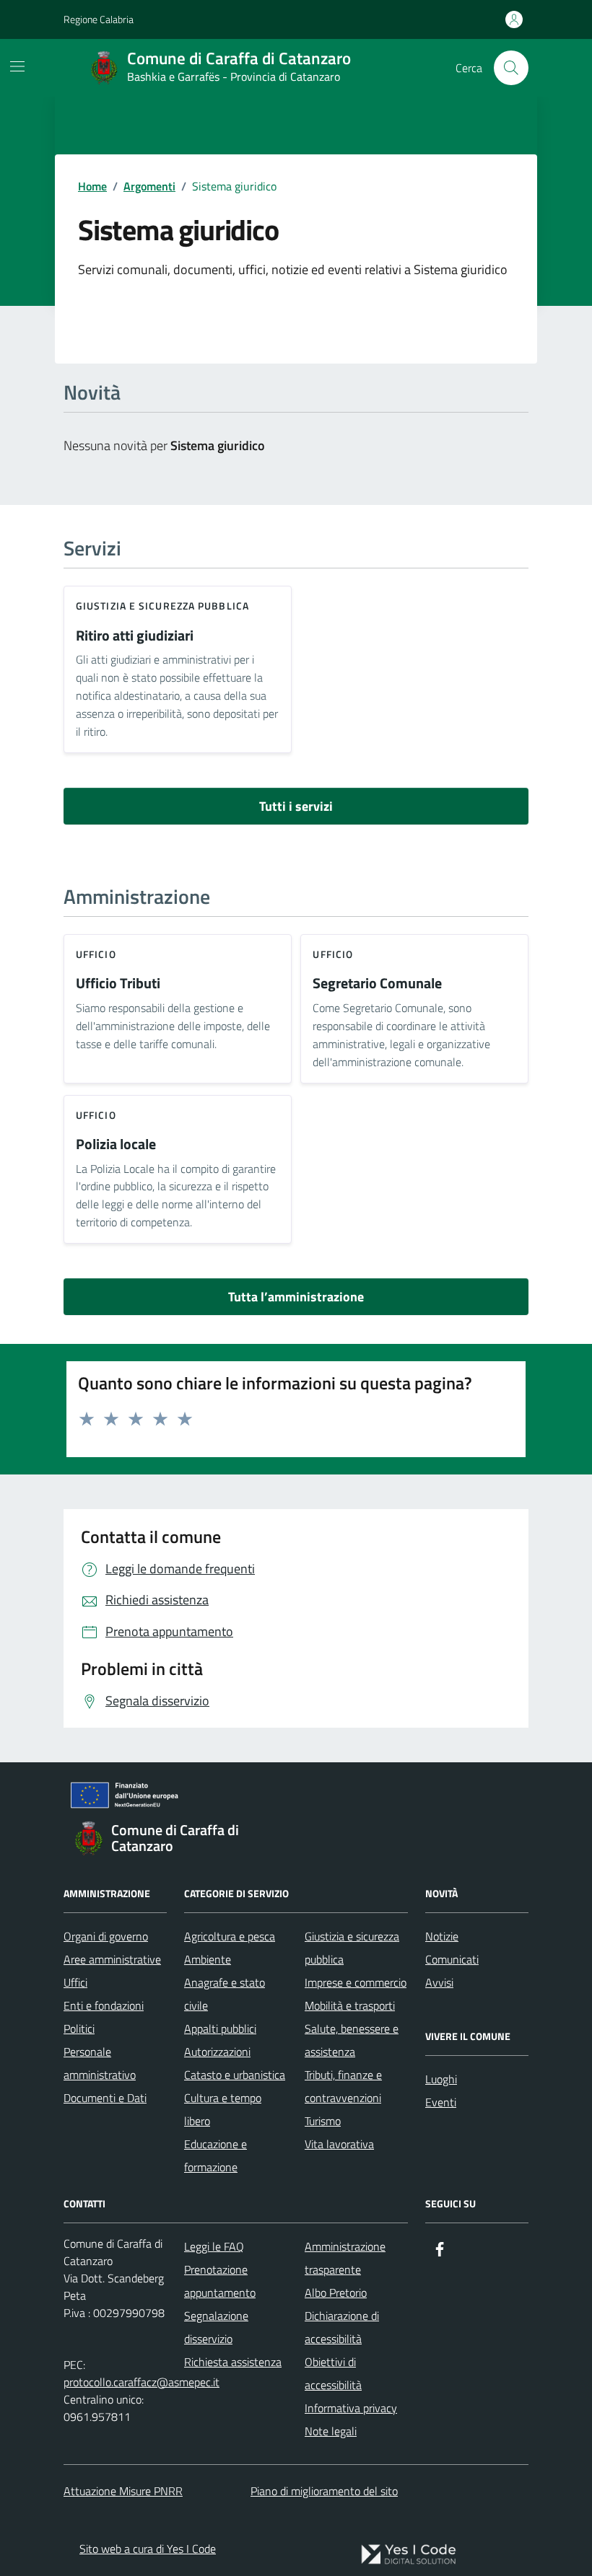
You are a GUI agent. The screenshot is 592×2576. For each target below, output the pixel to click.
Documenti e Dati (105, 2098)
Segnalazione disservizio (216, 2327)
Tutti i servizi (296, 806)
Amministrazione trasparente (345, 2258)
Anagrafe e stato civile (225, 1994)
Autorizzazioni (217, 2052)
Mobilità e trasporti (350, 2005)
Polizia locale (116, 1144)
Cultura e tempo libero (223, 2109)
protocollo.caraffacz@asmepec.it (142, 2382)
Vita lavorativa (339, 2144)
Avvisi (439, 1982)
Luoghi (441, 2079)
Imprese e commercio (356, 1982)
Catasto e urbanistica (235, 2075)
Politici (79, 2028)
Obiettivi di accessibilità (333, 2373)
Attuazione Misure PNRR (123, 2491)
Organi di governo (106, 1936)
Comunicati (452, 1959)
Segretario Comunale (377, 984)
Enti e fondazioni (104, 2005)
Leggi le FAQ (214, 2246)
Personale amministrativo (100, 2063)
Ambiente (208, 1959)
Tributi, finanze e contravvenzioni (343, 2086)
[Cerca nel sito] (511, 68)
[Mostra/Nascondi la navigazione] (17, 66)
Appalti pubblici (220, 2028)
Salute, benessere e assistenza (352, 2040)
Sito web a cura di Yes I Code (148, 2549)
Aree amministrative (112, 1959)
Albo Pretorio (336, 2293)
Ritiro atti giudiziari (135, 636)
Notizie (442, 1936)
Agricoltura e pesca (230, 1936)
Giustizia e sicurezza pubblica (162, 606)
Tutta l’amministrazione (296, 1297)
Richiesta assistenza (233, 2362)
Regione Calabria (99, 19)
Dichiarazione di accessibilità (342, 2327)
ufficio (96, 954)
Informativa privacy (351, 2408)
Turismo (323, 2121)
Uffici (75, 1982)
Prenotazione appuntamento (220, 2281)
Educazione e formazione (216, 2155)
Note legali (331, 2431)
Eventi (441, 2102)
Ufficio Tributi (118, 984)
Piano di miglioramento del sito (324, 2491)
